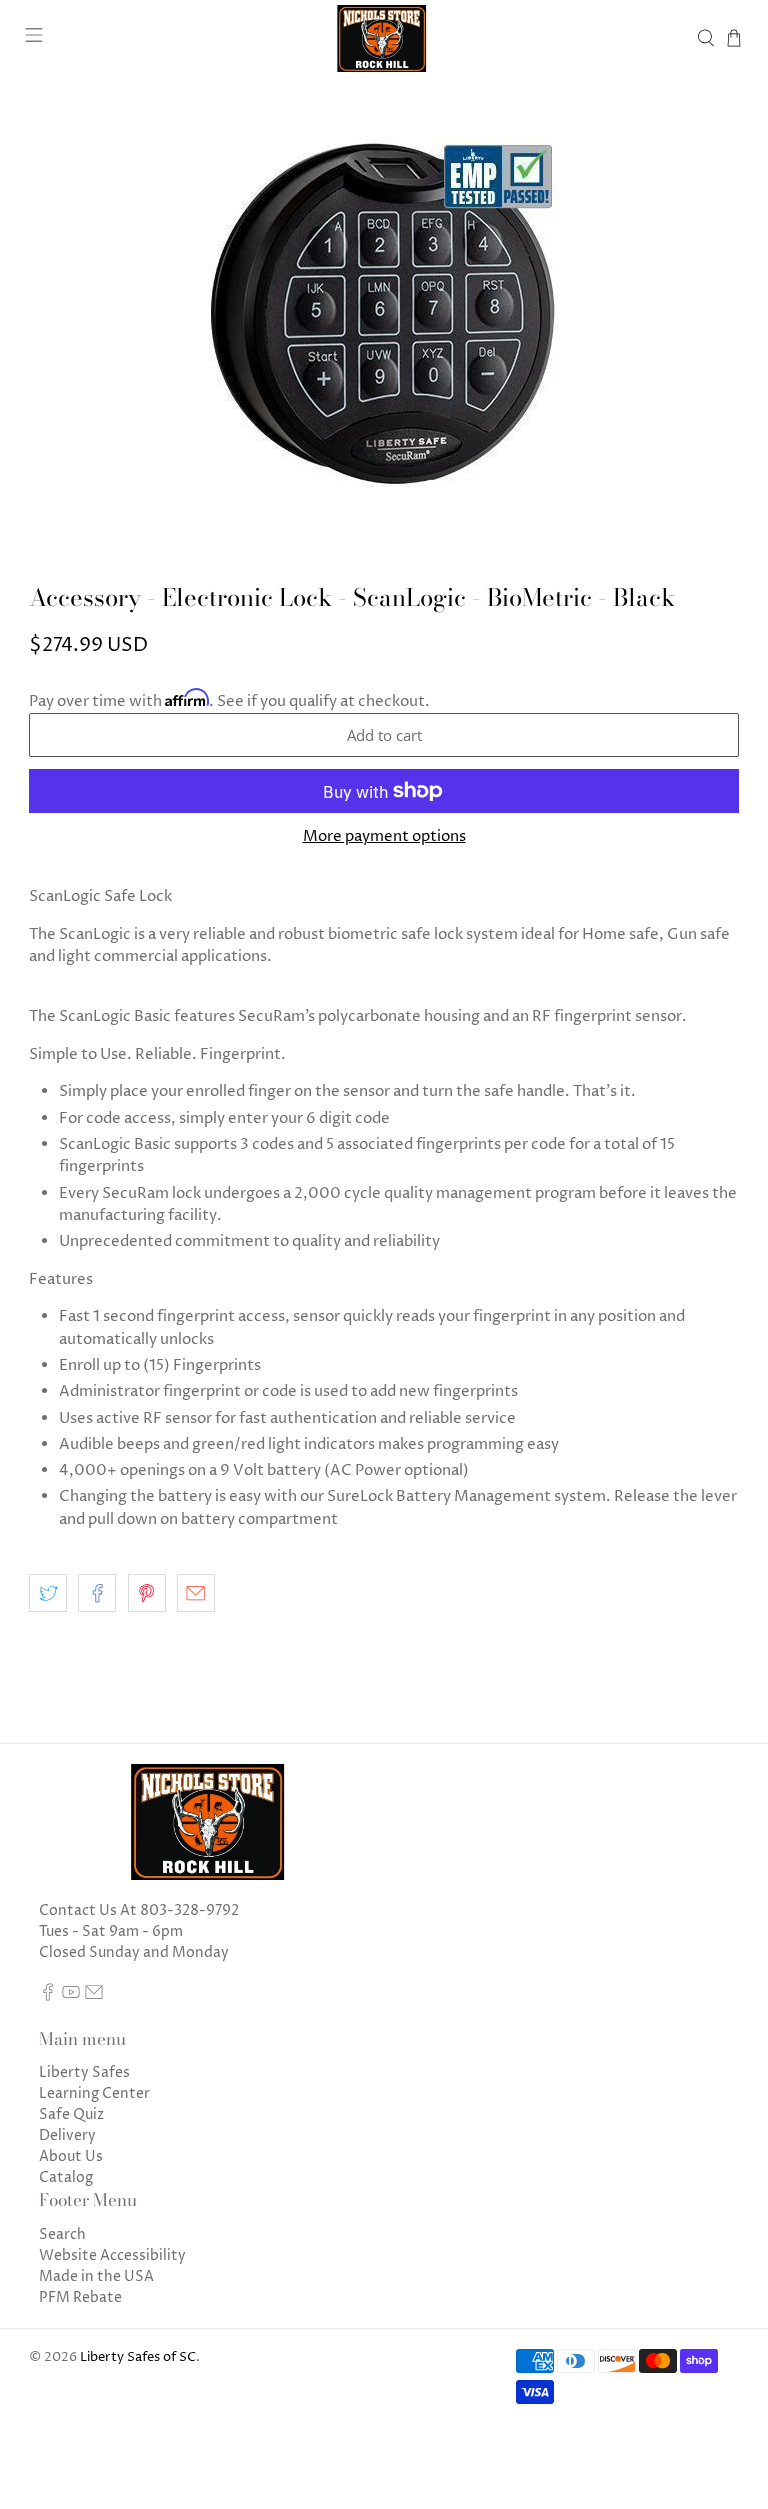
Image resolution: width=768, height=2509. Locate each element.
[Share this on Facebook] (97, 1593)
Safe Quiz (71, 2114)
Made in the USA (96, 2276)
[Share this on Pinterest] (147, 1593)
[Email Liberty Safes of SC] (94, 1996)
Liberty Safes (84, 2072)
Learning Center (94, 2093)
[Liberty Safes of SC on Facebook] (48, 1996)
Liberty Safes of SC (138, 2357)
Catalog (66, 2177)
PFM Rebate (80, 2297)
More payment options (384, 837)
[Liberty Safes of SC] (384, 38)
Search (62, 2234)
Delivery (67, 2135)
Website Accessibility (112, 2255)
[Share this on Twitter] (48, 1593)
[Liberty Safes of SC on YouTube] (71, 1996)
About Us (71, 2156)
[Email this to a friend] (196, 1593)
